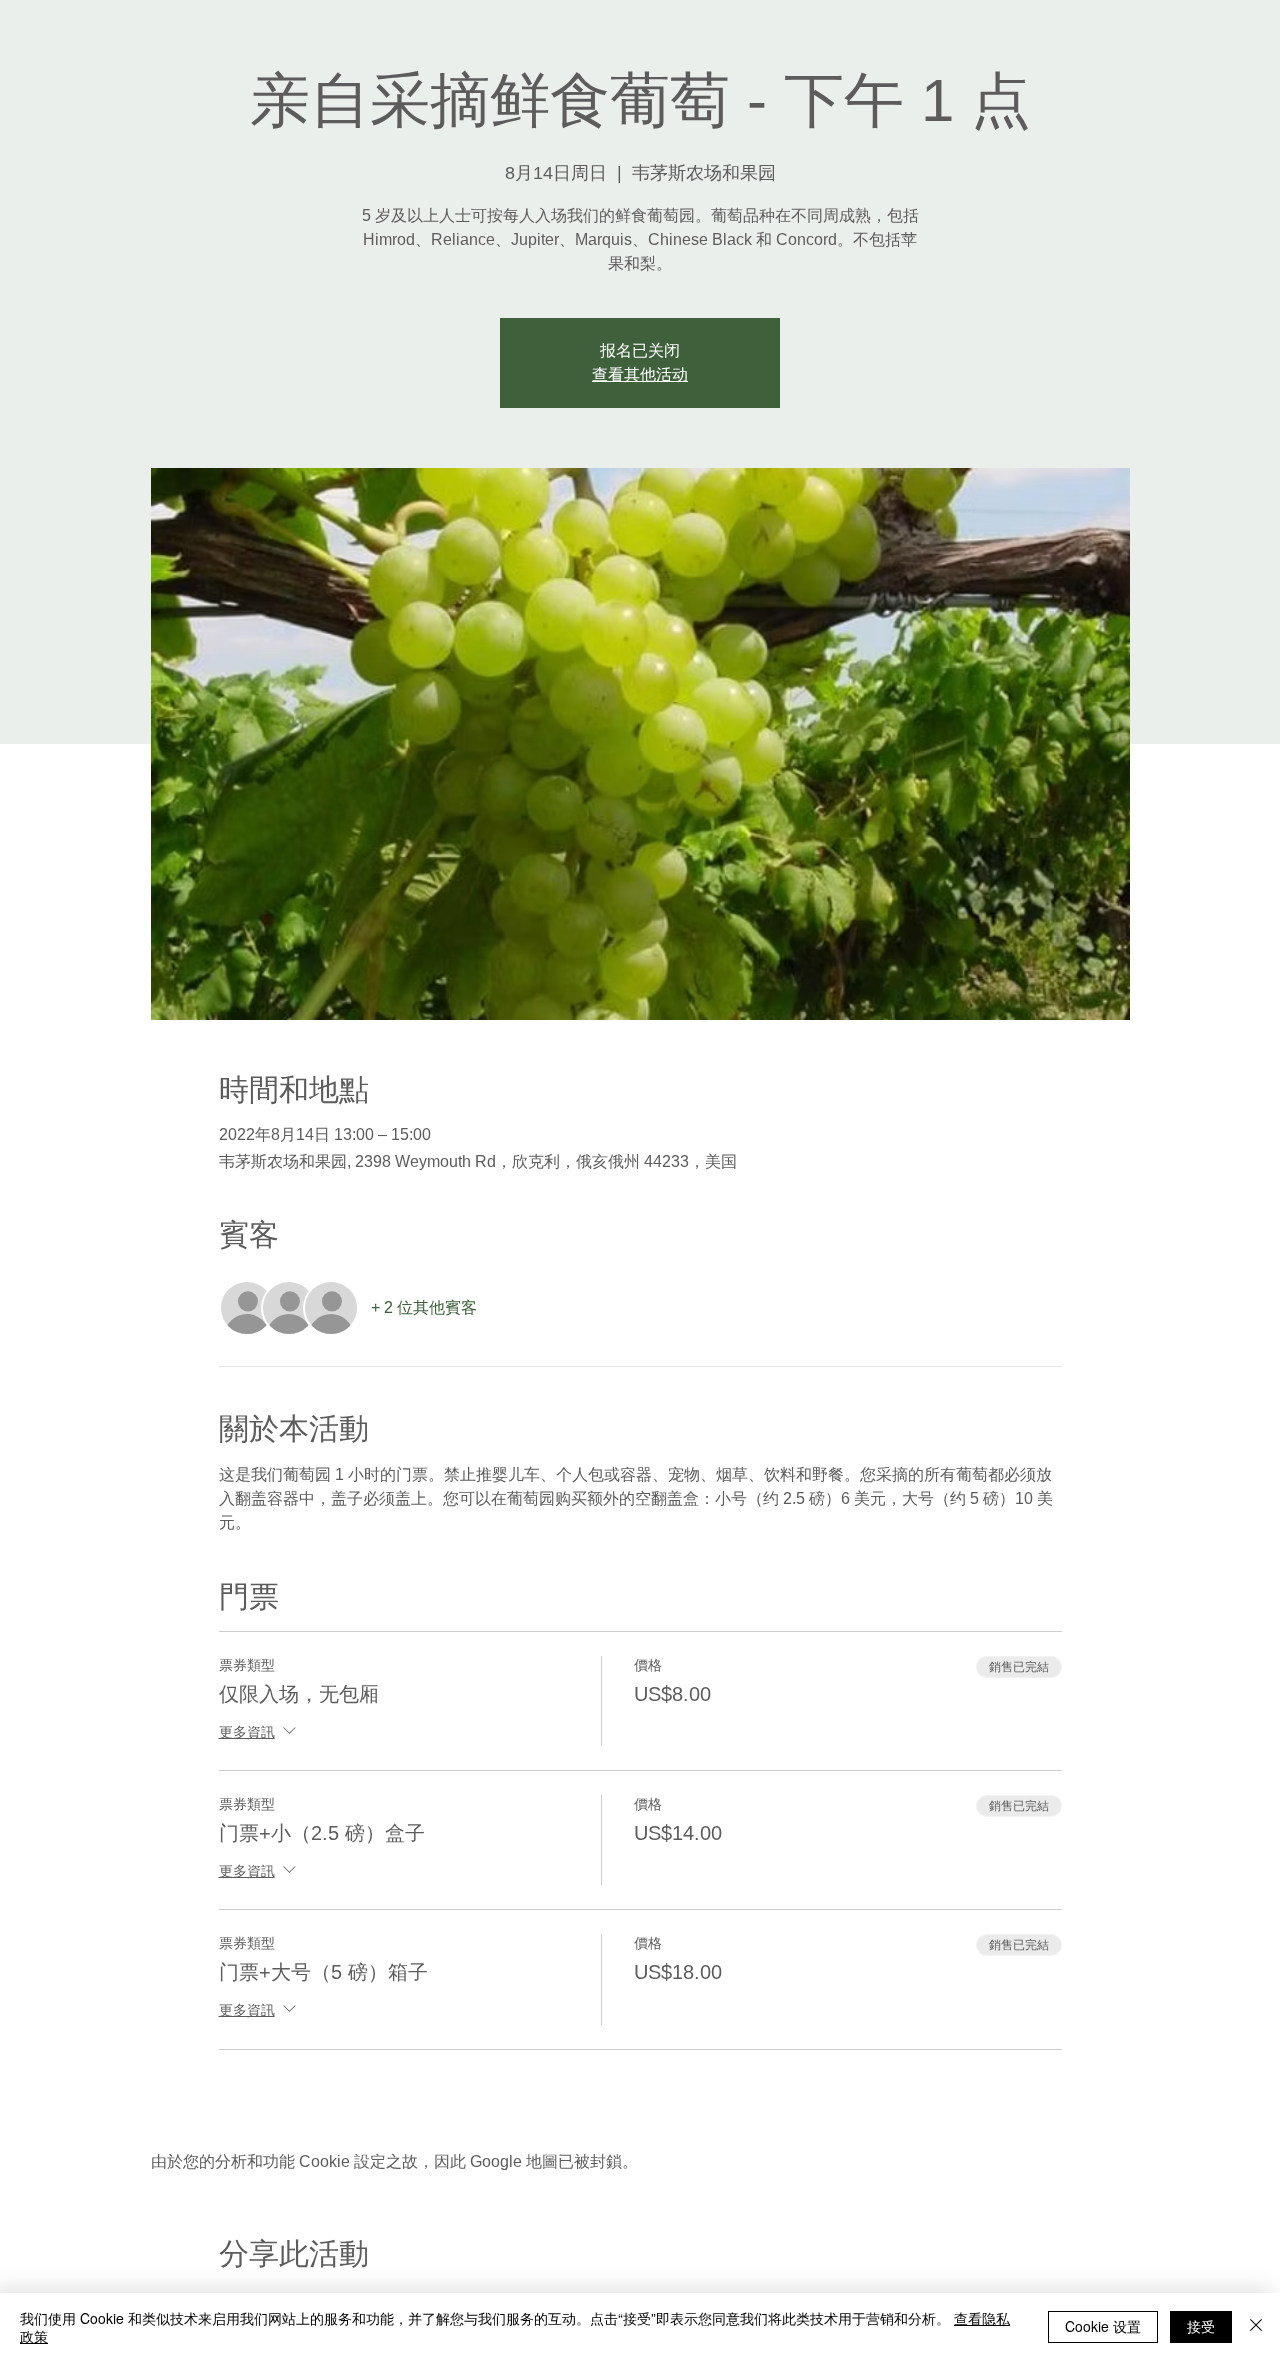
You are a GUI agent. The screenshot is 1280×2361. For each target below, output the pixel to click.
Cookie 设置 (1103, 2326)
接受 (1201, 2326)
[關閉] (1256, 2327)
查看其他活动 (640, 374)
